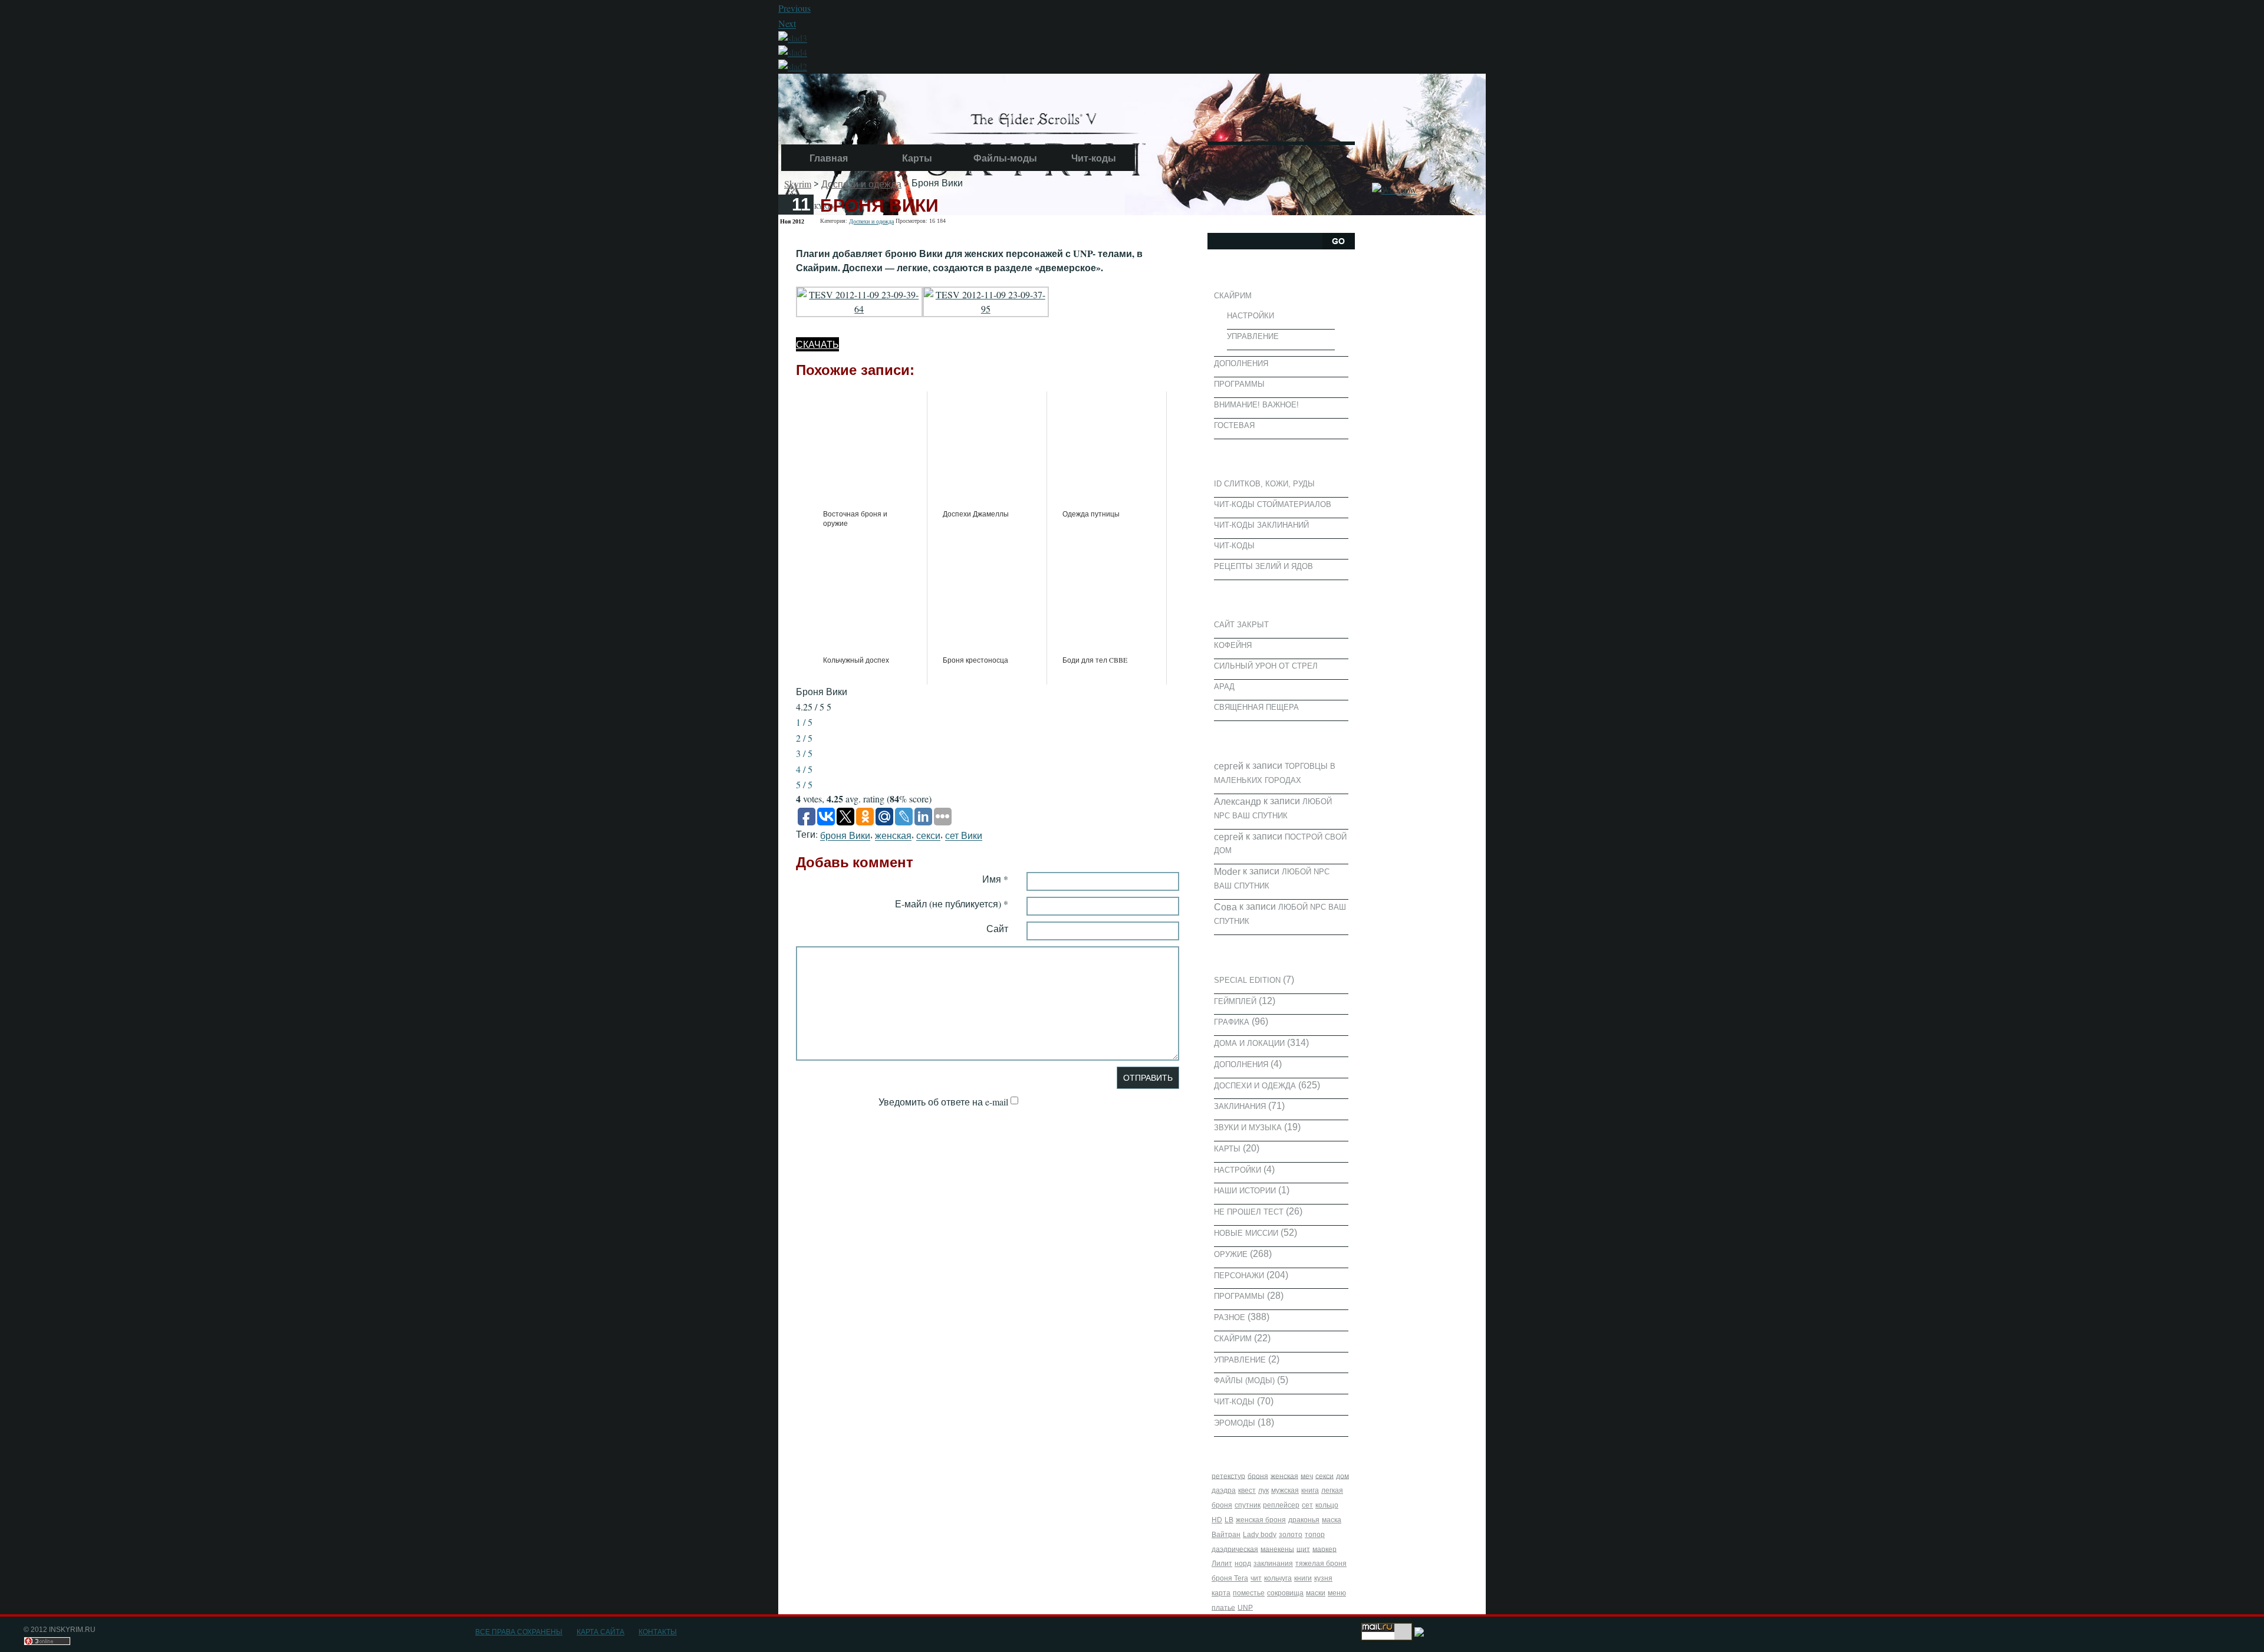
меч (1307, 1476)
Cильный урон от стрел (1266, 666)
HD (1217, 1520)
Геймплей (1235, 1001)
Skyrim (798, 184)
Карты (917, 158)
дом (1342, 1476)
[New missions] (793, 65)
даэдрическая (1235, 1549)
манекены (1277, 1549)
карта (1221, 1593)
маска (1332, 1520)
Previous (794, 8)
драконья (1304, 1520)
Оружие (1231, 1254)
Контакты (658, 1632)
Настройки (1251, 316)
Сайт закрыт (1241, 625)
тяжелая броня (1321, 1564)
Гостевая (1234, 425)
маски (1316, 1593)
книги (1303, 1578)
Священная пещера (1256, 707)
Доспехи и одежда (861, 184)
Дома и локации (1249, 1043)
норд (1243, 1564)
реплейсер (1281, 1505)
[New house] (793, 50)
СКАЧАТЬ (817, 344)
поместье (1249, 1593)
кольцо (1327, 1505)
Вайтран (1226, 1535)
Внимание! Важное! (1256, 405)
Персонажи (1239, 1275)
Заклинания (1240, 1106)
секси (928, 836)
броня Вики (845, 836)
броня (1258, 1476)
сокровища (1285, 1593)
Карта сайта (600, 1632)
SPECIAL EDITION (1247, 980)
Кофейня (1233, 645)
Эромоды (1235, 1423)
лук (1263, 1490)
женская (893, 836)
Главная (829, 158)
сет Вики (964, 836)
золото (1291, 1535)
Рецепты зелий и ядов (1263, 566)
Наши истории (1245, 1191)
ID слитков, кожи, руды (1264, 484)
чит (1256, 1578)
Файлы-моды (1005, 158)
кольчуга (1278, 1578)
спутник (1248, 1505)
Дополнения (1241, 363)
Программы (1239, 384)
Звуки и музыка (1248, 1128)
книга (1310, 1490)
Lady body (1260, 1535)
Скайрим (1233, 296)
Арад (1224, 687)
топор (1315, 1535)
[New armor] (793, 36)
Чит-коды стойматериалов (1273, 504)
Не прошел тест (1249, 1212)
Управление (1253, 336)
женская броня (1261, 1520)
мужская (1285, 1490)
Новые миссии (1246, 1233)
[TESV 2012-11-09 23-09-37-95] (986, 300)
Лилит (1222, 1564)
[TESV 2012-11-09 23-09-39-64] (859, 300)
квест (1247, 1490)
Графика (1232, 1022)
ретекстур (1228, 1476)
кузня (1323, 1578)
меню (1337, 1593)
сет (1307, 1505)
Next (787, 24)
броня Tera (1230, 1578)
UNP (1245, 1607)
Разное (1230, 1317)
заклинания (1273, 1564)
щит (1303, 1549)
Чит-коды (1094, 158)
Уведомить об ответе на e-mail (943, 1102)
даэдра (1224, 1490)
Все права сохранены (519, 1632)
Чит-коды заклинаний (1261, 525)
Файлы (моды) (1244, 1380)
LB (1229, 1520)
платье (1223, 1607)
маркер (1324, 1549)
